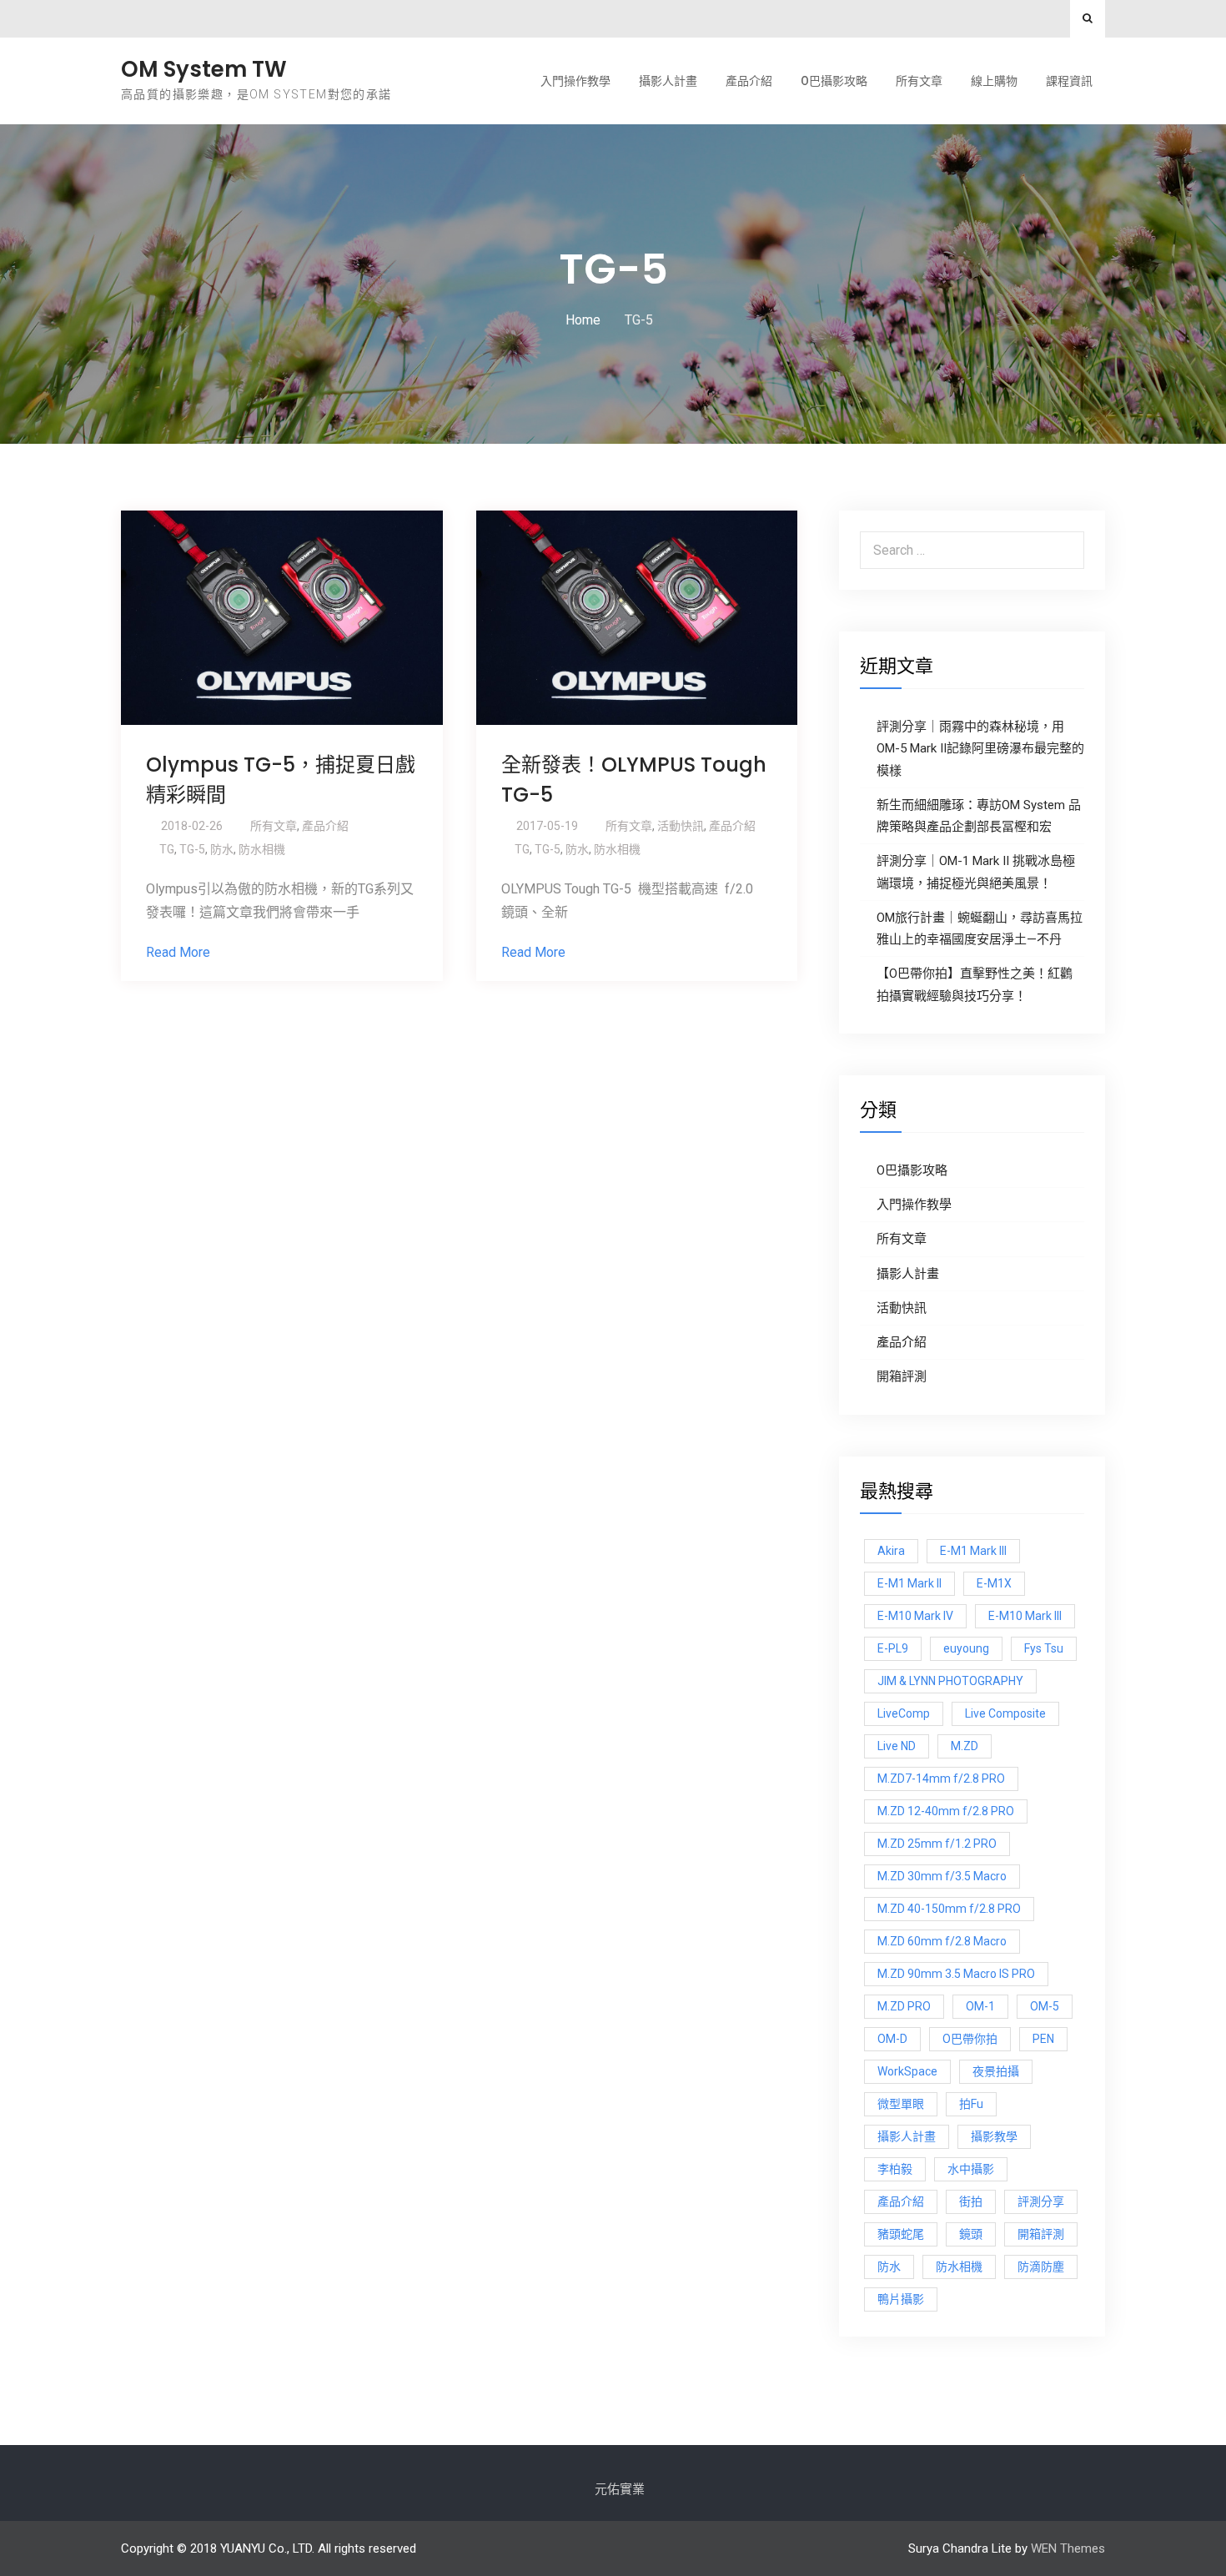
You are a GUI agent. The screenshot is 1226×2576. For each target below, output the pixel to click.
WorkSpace (907, 2071)
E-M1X (994, 1583)
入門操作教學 (575, 81)
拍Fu (971, 2104)
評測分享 (1041, 2201)
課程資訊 (1069, 81)
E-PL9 (893, 1648)
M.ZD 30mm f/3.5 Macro (942, 1876)
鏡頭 (971, 2234)
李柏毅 (895, 2169)
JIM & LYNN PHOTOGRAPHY (950, 1681)
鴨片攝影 (901, 2299)
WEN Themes (1068, 2548)
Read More (178, 952)
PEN (1043, 2039)
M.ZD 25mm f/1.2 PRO (937, 1844)
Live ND (897, 1746)
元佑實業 (620, 2489)
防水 (222, 849)
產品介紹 (749, 81)
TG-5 (192, 849)
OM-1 (980, 2006)
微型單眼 (901, 2104)
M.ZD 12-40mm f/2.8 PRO (946, 1811)
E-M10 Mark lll (1025, 1616)
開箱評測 (902, 1376)
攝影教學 (994, 2136)
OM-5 (1045, 2006)
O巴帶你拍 (970, 2039)
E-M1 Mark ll (909, 1583)
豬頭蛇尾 (901, 2234)
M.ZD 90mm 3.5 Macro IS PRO (956, 1974)
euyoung (966, 1648)
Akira (891, 1551)
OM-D (892, 2039)
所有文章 (919, 81)
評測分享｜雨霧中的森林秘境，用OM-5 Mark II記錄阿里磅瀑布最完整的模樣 (980, 749)
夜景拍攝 (996, 2071)
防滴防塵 (1041, 2267)
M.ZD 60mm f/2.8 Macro (942, 1941)
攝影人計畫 (668, 81)
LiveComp (904, 1713)
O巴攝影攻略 (834, 81)
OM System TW (204, 69)
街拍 (971, 2201)
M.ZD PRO (904, 2006)
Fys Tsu (1044, 1648)
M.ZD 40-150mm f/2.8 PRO (949, 1909)
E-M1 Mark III (973, 1551)
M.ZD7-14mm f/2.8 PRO (941, 1779)
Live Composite (1005, 1713)
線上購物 (994, 81)
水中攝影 (971, 2169)
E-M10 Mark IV (915, 1616)
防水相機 (262, 849)
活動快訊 (681, 826)
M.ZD (965, 1746)
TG (167, 849)
